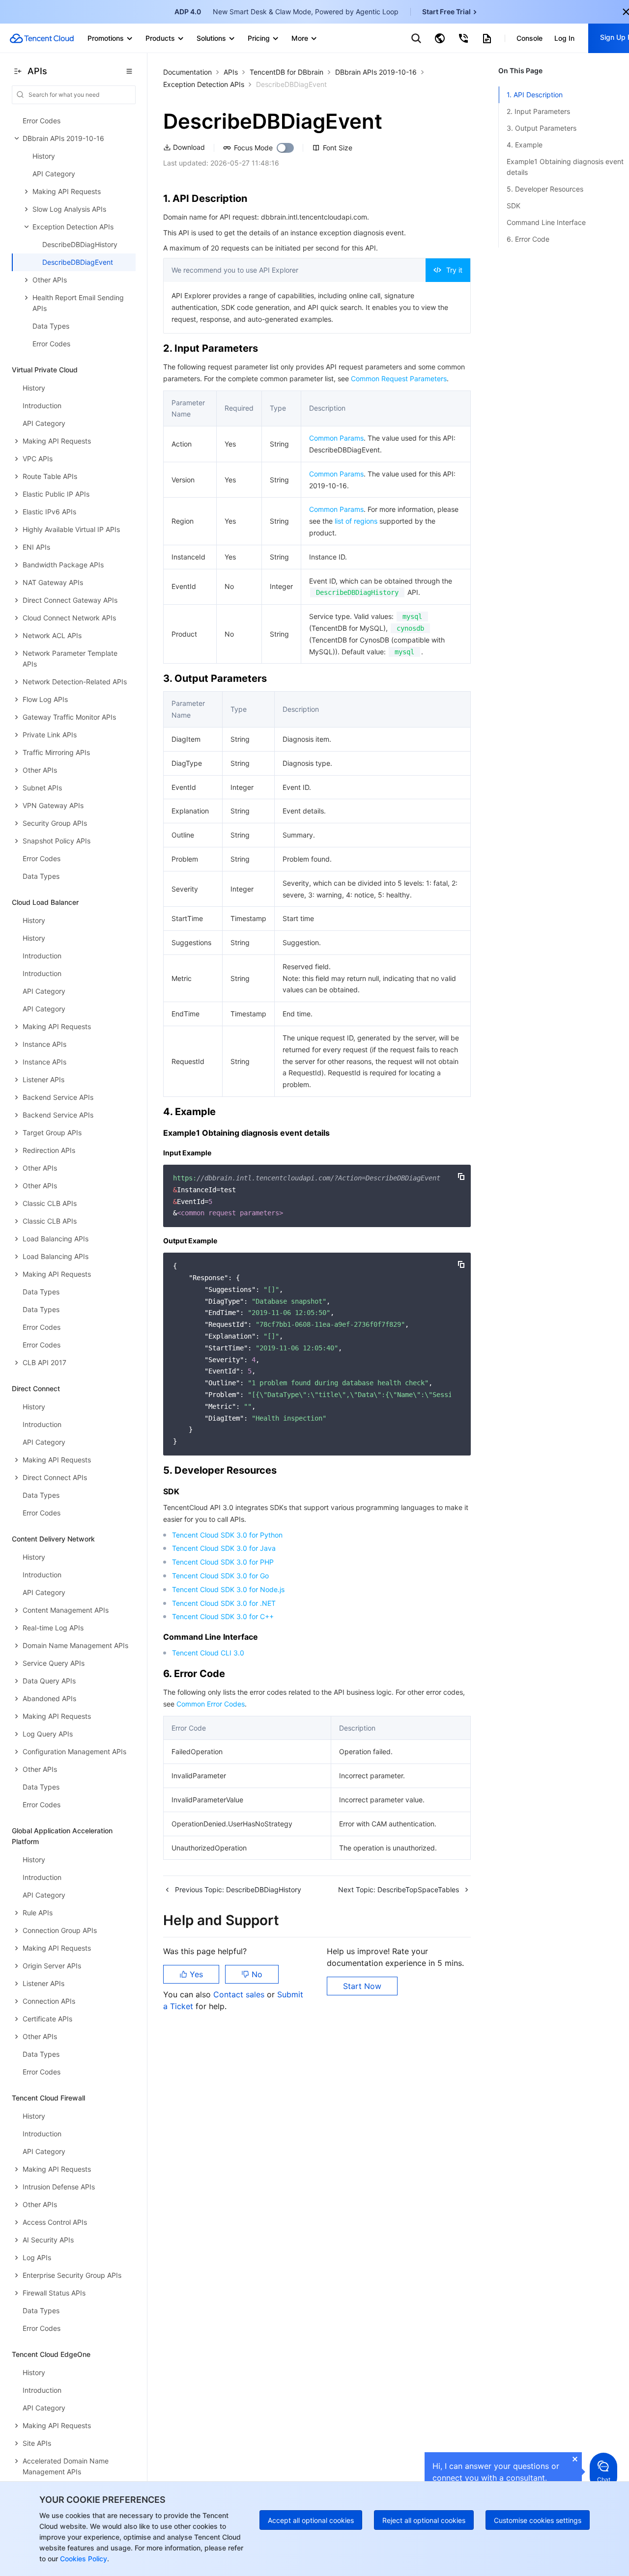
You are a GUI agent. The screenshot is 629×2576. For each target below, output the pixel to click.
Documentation (187, 72)
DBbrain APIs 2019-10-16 (376, 72)
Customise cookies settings (538, 2520)
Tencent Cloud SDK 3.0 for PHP (223, 1562)
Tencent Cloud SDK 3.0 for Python (227, 1535)
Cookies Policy (83, 2559)
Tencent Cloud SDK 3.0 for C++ (223, 1616)
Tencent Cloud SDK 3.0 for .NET (224, 1603)
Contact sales (240, 1994)
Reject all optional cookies (424, 2520)
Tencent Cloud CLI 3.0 (208, 1653)
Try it (454, 270)
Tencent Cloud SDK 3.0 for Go (220, 1576)
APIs (231, 72)
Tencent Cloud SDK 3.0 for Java (224, 1548)
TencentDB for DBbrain (286, 72)
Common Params (336, 438)
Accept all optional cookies (311, 2520)
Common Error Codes (211, 1704)
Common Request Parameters (399, 378)
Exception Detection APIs (204, 84)
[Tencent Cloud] (42, 38)
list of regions (356, 521)
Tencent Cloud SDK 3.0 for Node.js (228, 1589)
